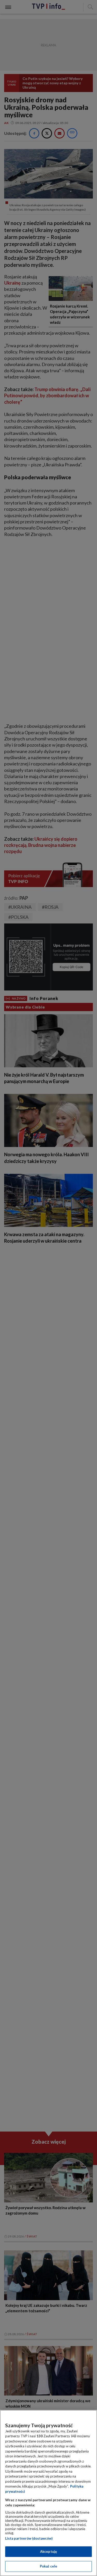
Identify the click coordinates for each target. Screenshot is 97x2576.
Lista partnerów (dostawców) (29, 2538)
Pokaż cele (48, 2566)
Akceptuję (48, 2552)
